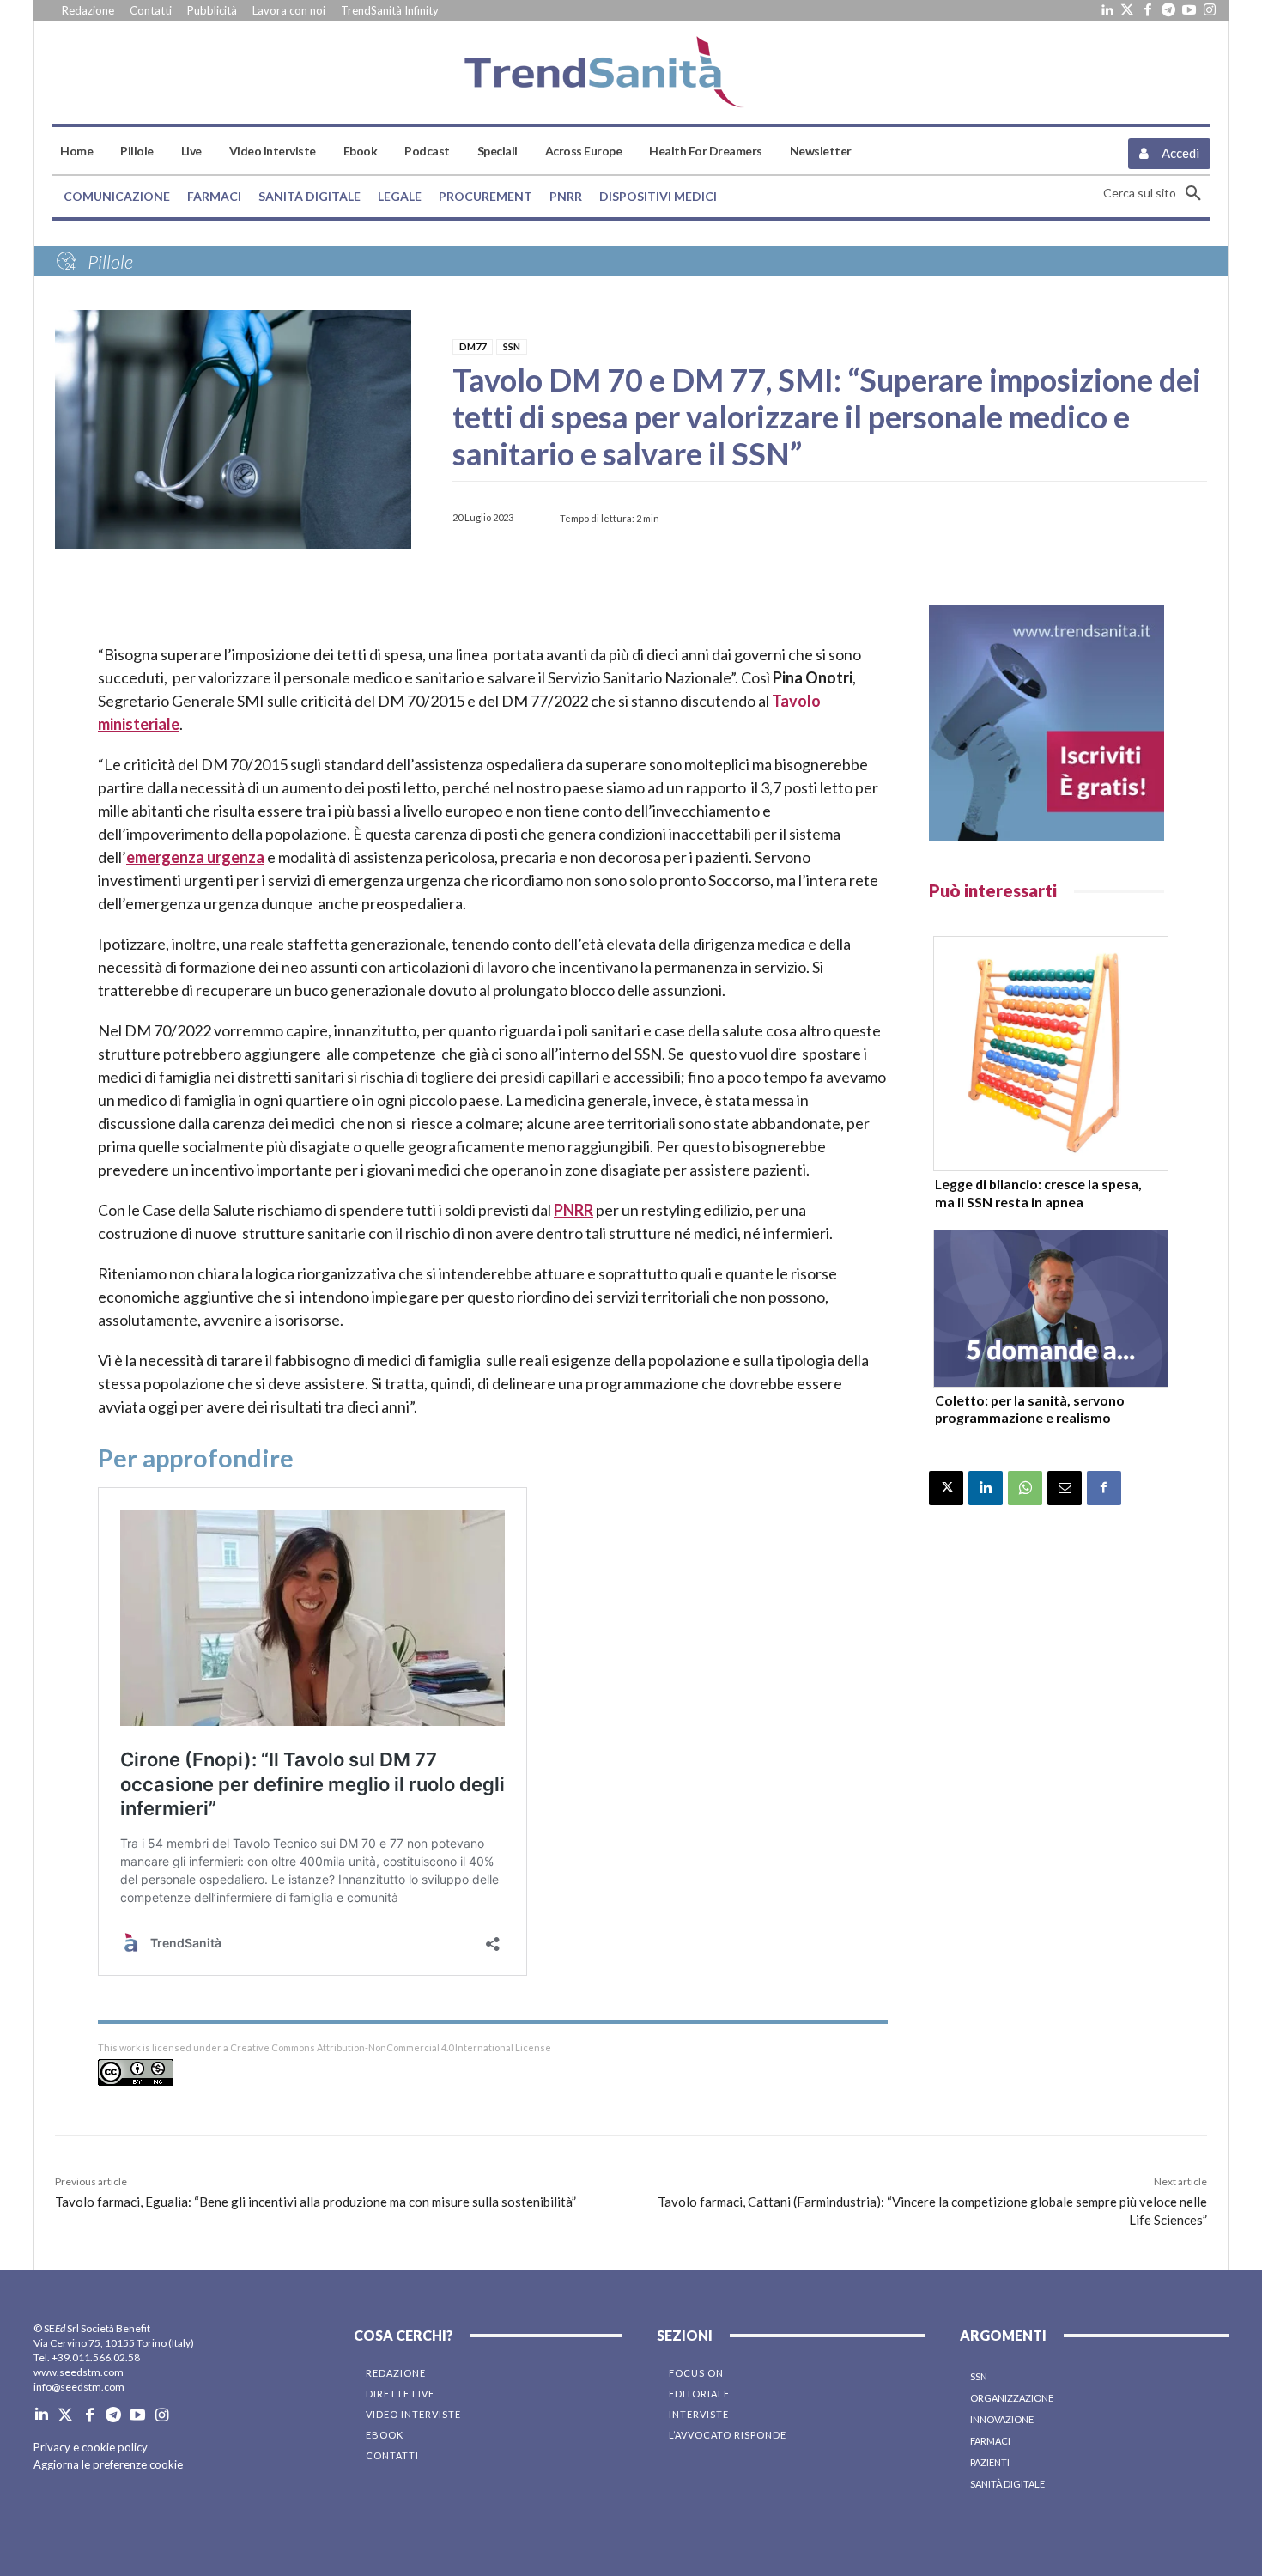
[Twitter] (1127, 10)
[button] (1157, 193)
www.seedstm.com (79, 2372)
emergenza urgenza (195, 857)
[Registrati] (1047, 723)
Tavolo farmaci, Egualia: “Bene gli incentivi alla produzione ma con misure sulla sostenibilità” (315, 2202)
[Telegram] (1168, 10)
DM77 (473, 346)
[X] (946, 1488)
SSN (512, 346)
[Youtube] (1189, 10)
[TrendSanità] (631, 72)
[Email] (1065, 1488)
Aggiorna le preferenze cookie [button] (108, 2464)
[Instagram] (1210, 10)
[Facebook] (1148, 10)
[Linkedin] (1107, 10)
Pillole (110, 261)
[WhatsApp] (1025, 1488)
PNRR (573, 1210)
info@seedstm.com (79, 2387)
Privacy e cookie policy (91, 2447)
